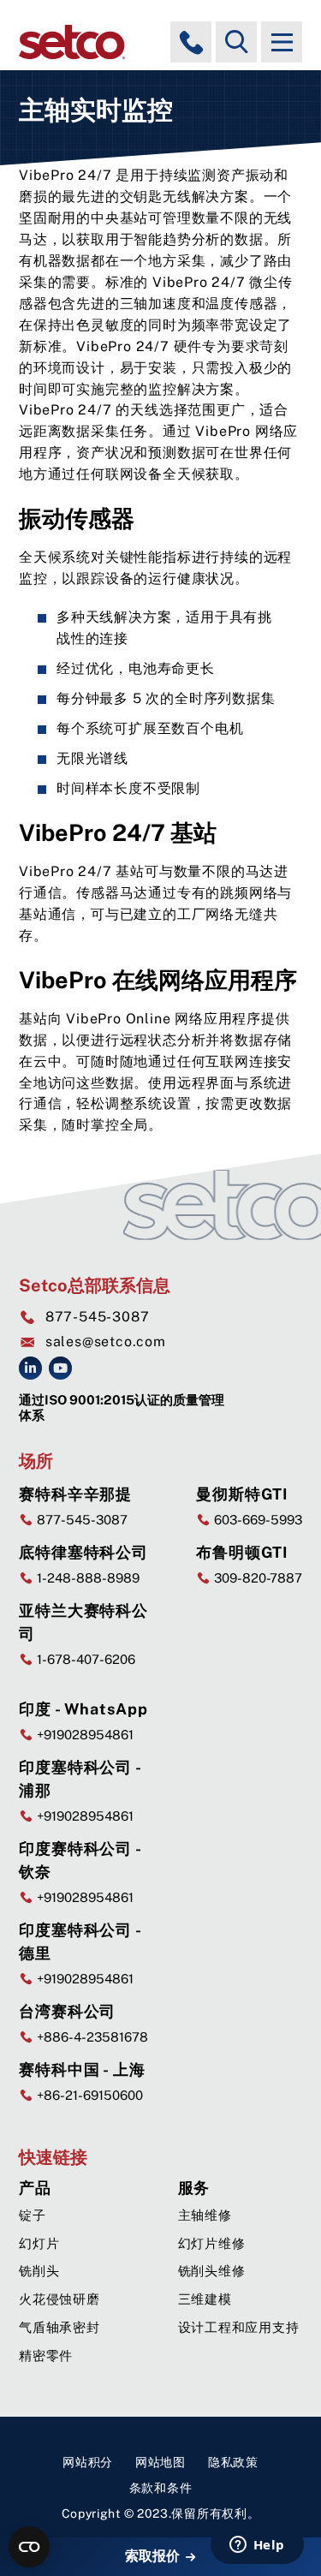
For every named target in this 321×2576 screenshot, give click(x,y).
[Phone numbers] (191, 42)
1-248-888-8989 (86, 1578)
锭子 (33, 2215)
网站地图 (160, 2462)
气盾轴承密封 (59, 2327)
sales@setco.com (106, 1342)
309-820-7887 (256, 1578)
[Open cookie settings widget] (29, 2547)
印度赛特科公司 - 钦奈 (80, 1860)
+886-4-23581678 (91, 2037)
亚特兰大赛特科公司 (83, 1622)
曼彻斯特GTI (242, 1494)
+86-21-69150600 (88, 2095)
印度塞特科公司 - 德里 (80, 1941)
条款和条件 (161, 2488)
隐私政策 (233, 2462)
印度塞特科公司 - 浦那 (80, 1779)
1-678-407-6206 (84, 1659)
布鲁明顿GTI (242, 1552)
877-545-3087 (97, 1317)
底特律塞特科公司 (83, 1552)
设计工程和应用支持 (239, 2327)
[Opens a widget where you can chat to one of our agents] (257, 2546)
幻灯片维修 (212, 2243)
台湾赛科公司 (67, 2011)
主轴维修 (205, 2215)
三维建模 (205, 2299)
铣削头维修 (212, 2271)
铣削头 (39, 2271)
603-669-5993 (256, 1520)
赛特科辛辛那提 (75, 1494)
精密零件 (46, 2355)
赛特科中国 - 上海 (82, 2069)
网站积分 (88, 2462)
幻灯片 (39, 2243)
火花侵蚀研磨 (59, 2299)
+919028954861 (83, 1735)
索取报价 (154, 2556)
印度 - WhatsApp (83, 1709)
